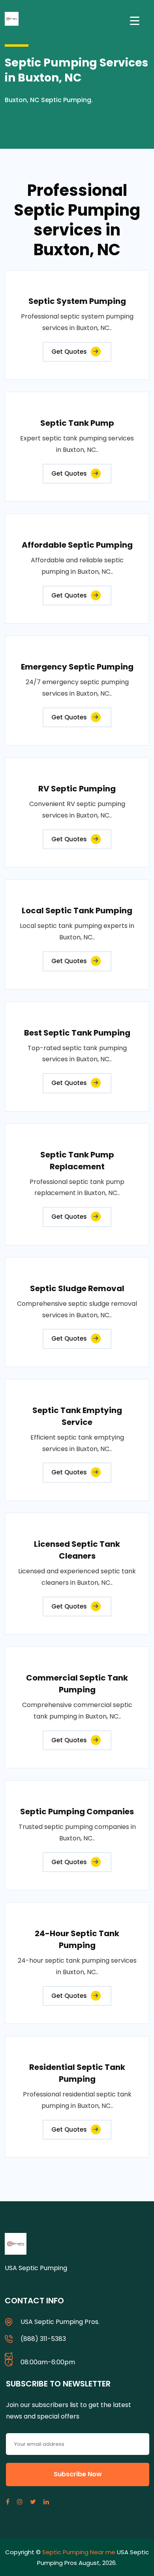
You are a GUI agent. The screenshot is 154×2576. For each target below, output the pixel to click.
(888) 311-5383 (43, 2339)
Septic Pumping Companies (77, 1812)
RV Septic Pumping (77, 789)
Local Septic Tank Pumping (77, 911)
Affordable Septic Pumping (77, 545)
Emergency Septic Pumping (77, 667)
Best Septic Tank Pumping (77, 1033)
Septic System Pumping (77, 301)
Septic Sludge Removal (77, 1288)
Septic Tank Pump (77, 423)
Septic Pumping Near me (79, 2552)
